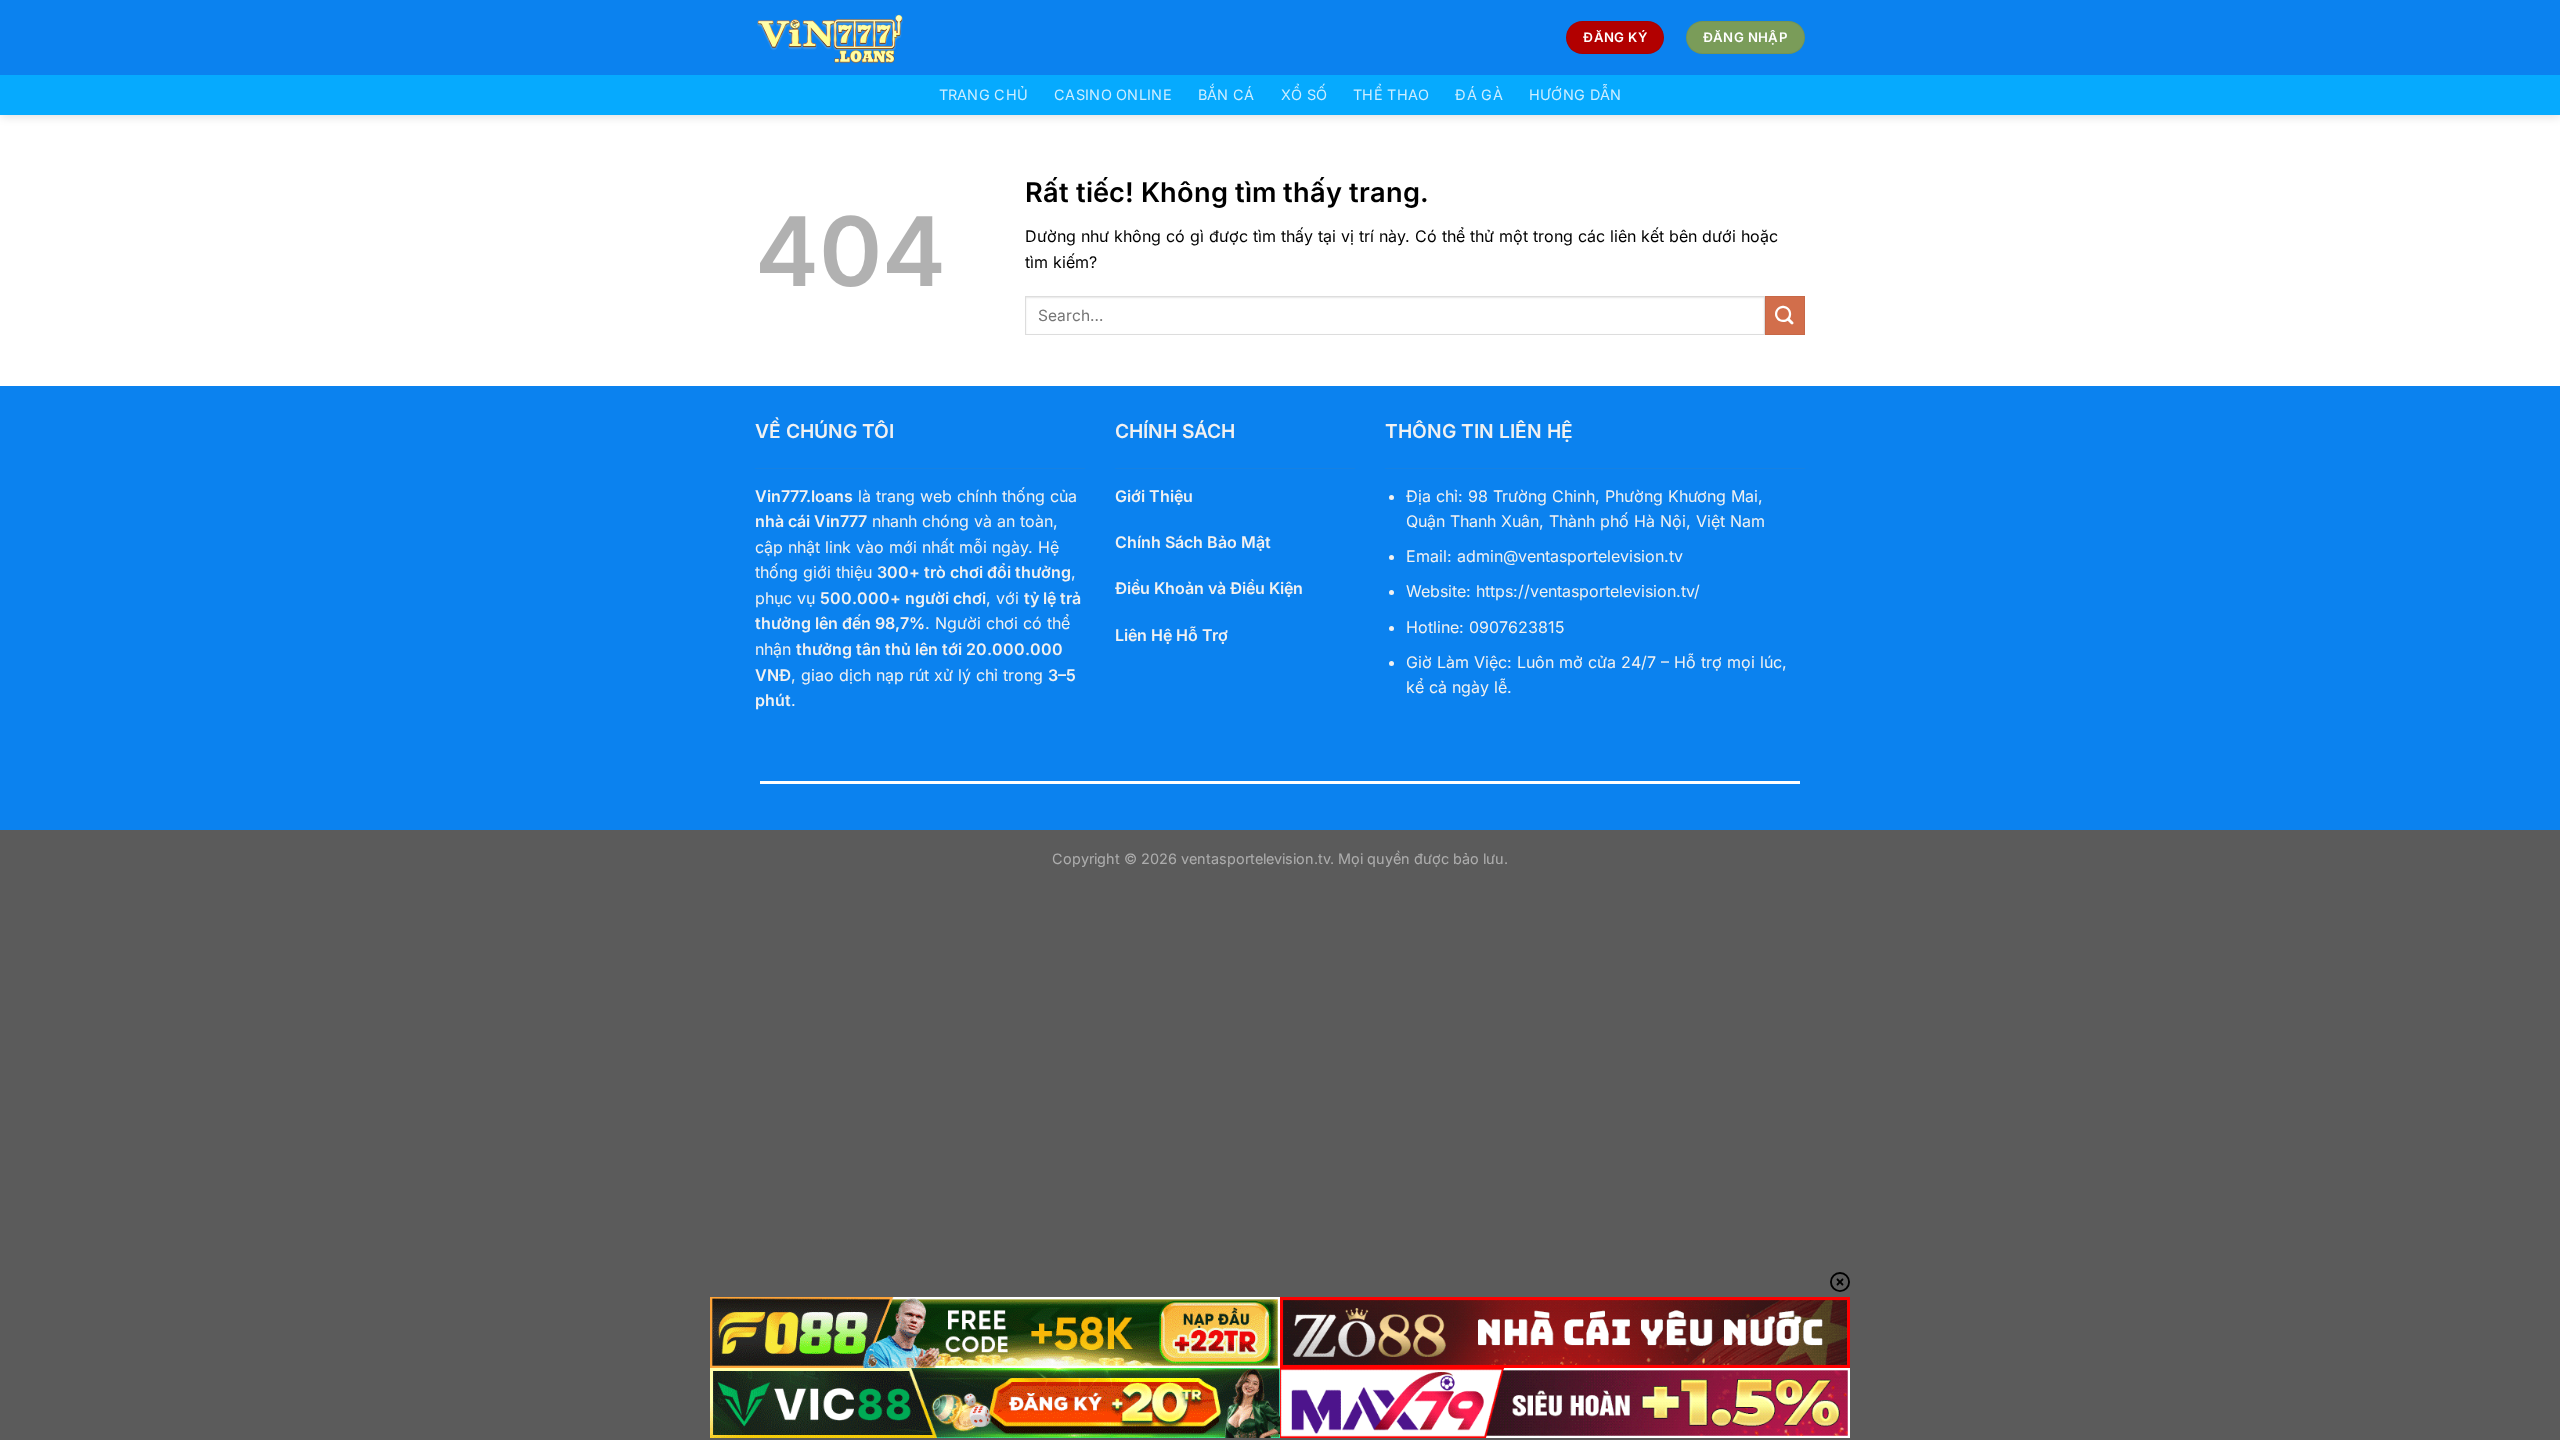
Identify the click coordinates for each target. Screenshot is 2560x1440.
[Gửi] (1785, 315)
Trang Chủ (984, 94)
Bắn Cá (1226, 94)
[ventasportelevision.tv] (855, 37)
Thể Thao (1391, 94)
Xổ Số (1304, 94)
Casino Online (1113, 94)
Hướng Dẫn (1575, 94)
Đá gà (1478, 94)
